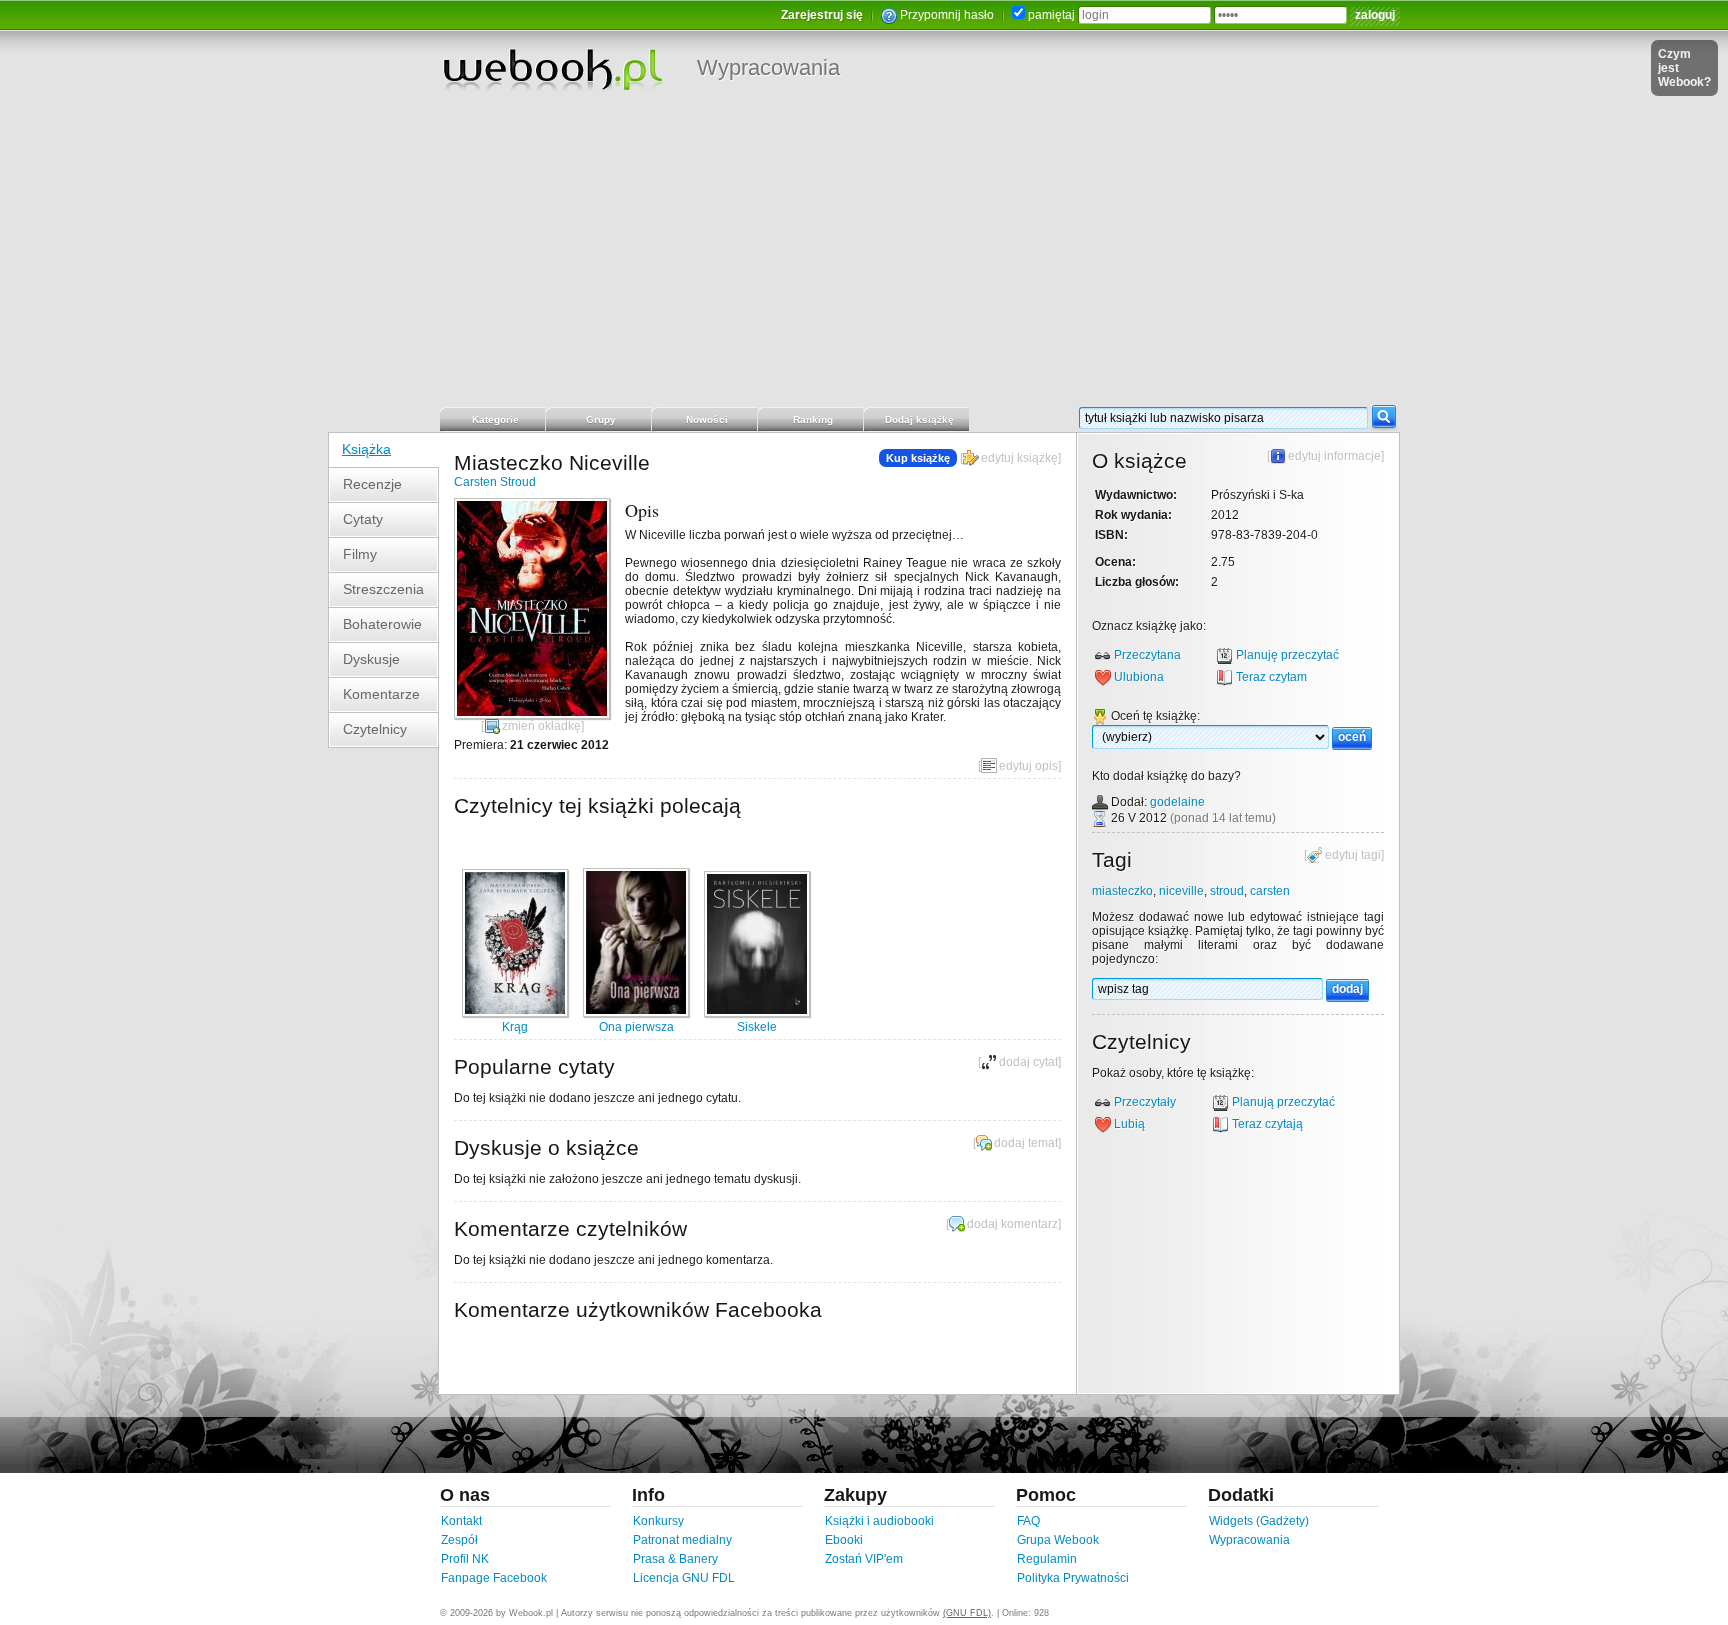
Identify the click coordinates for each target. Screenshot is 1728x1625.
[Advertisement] (864, 255)
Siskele (757, 1027)
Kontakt (461, 1521)
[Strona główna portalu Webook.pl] (552, 69)
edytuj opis (1028, 766)
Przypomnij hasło (947, 15)
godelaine (1177, 802)
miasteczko (1122, 891)
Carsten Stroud (495, 482)
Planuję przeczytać (1287, 655)
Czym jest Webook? (1684, 68)
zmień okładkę (541, 726)
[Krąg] (515, 1013)
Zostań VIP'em (864, 1559)
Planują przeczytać (1283, 1102)
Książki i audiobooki (879, 1521)
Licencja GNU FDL (684, 1578)
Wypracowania (768, 67)
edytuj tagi (1353, 855)
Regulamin (1047, 1559)
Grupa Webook (1058, 1540)
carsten (1270, 891)
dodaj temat (1026, 1143)
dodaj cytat (1028, 1062)
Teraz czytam (1271, 677)
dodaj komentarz (1012, 1224)
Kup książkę (918, 458)
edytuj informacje (1334, 456)
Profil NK (465, 1559)
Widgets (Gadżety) (1259, 1521)
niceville (1181, 891)
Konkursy (658, 1521)
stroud (1227, 891)
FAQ (1028, 1521)
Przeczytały (1145, 1102)
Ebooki (844, 1540)
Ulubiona (1139, 677)
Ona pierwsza (636, 1027)
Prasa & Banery (675, 1559)
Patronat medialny (682, 1540)
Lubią (1129, 1124)
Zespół (459, 1540)
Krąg (515, 1027)
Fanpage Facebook (494, 1578)
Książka (366, 449)
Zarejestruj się (822, 15)
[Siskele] (757, 1013)
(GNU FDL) (967, 1613)
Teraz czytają (1267, 1124)
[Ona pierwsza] (636, 1013)
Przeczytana (1147, 655)
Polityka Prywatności (1073, 1578)
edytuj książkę (1019, 458)
